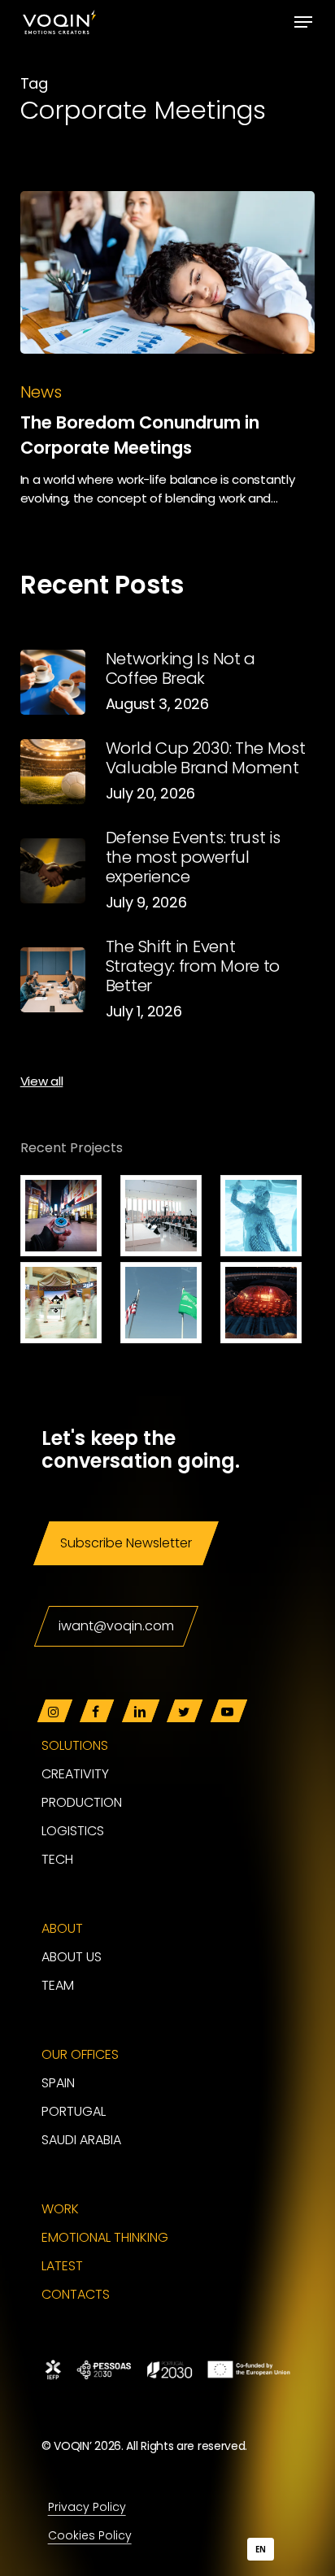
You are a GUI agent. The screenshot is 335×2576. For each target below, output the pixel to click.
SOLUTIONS (75, 1745)
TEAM (58, 1985)
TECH (57, 1859)
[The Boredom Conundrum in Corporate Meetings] (168, 272)
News (41, 392)
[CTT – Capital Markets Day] (167, 1216)
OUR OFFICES (80, 2054)
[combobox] (261, 2549)
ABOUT (62, 1928)
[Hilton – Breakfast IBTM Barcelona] (268, 1216)
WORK (60, 2209)
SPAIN (58, 2083)
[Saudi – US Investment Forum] (167, 1303)
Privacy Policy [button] (86, 2507)
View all (42, 1081)
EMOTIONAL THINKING (105, 2237)
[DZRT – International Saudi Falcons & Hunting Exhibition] (67, 1303)
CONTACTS (76, 2294)
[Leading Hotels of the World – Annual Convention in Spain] (268, 1303)
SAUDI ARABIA (81, 2140)
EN (260, 2550)
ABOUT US (72, 1957)
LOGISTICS (73, 1831)
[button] (303, 22)
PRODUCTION (82, 1802)
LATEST (62, 2266)
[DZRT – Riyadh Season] (67, 1216)
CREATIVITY (75, 1774)
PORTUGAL (74, 2111)
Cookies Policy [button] (89, 2535)
